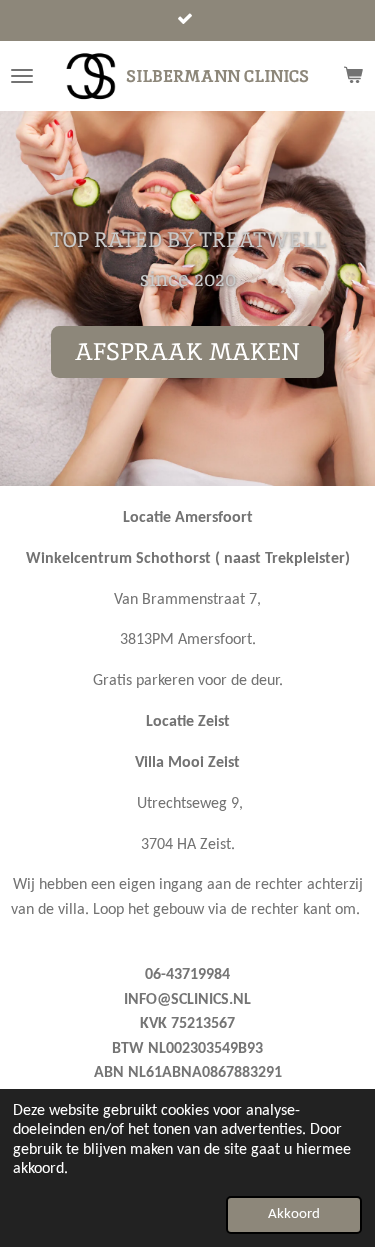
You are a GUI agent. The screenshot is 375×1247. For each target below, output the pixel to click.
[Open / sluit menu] (22, 76)
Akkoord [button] (294, 1214)
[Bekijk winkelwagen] (353, 76)
